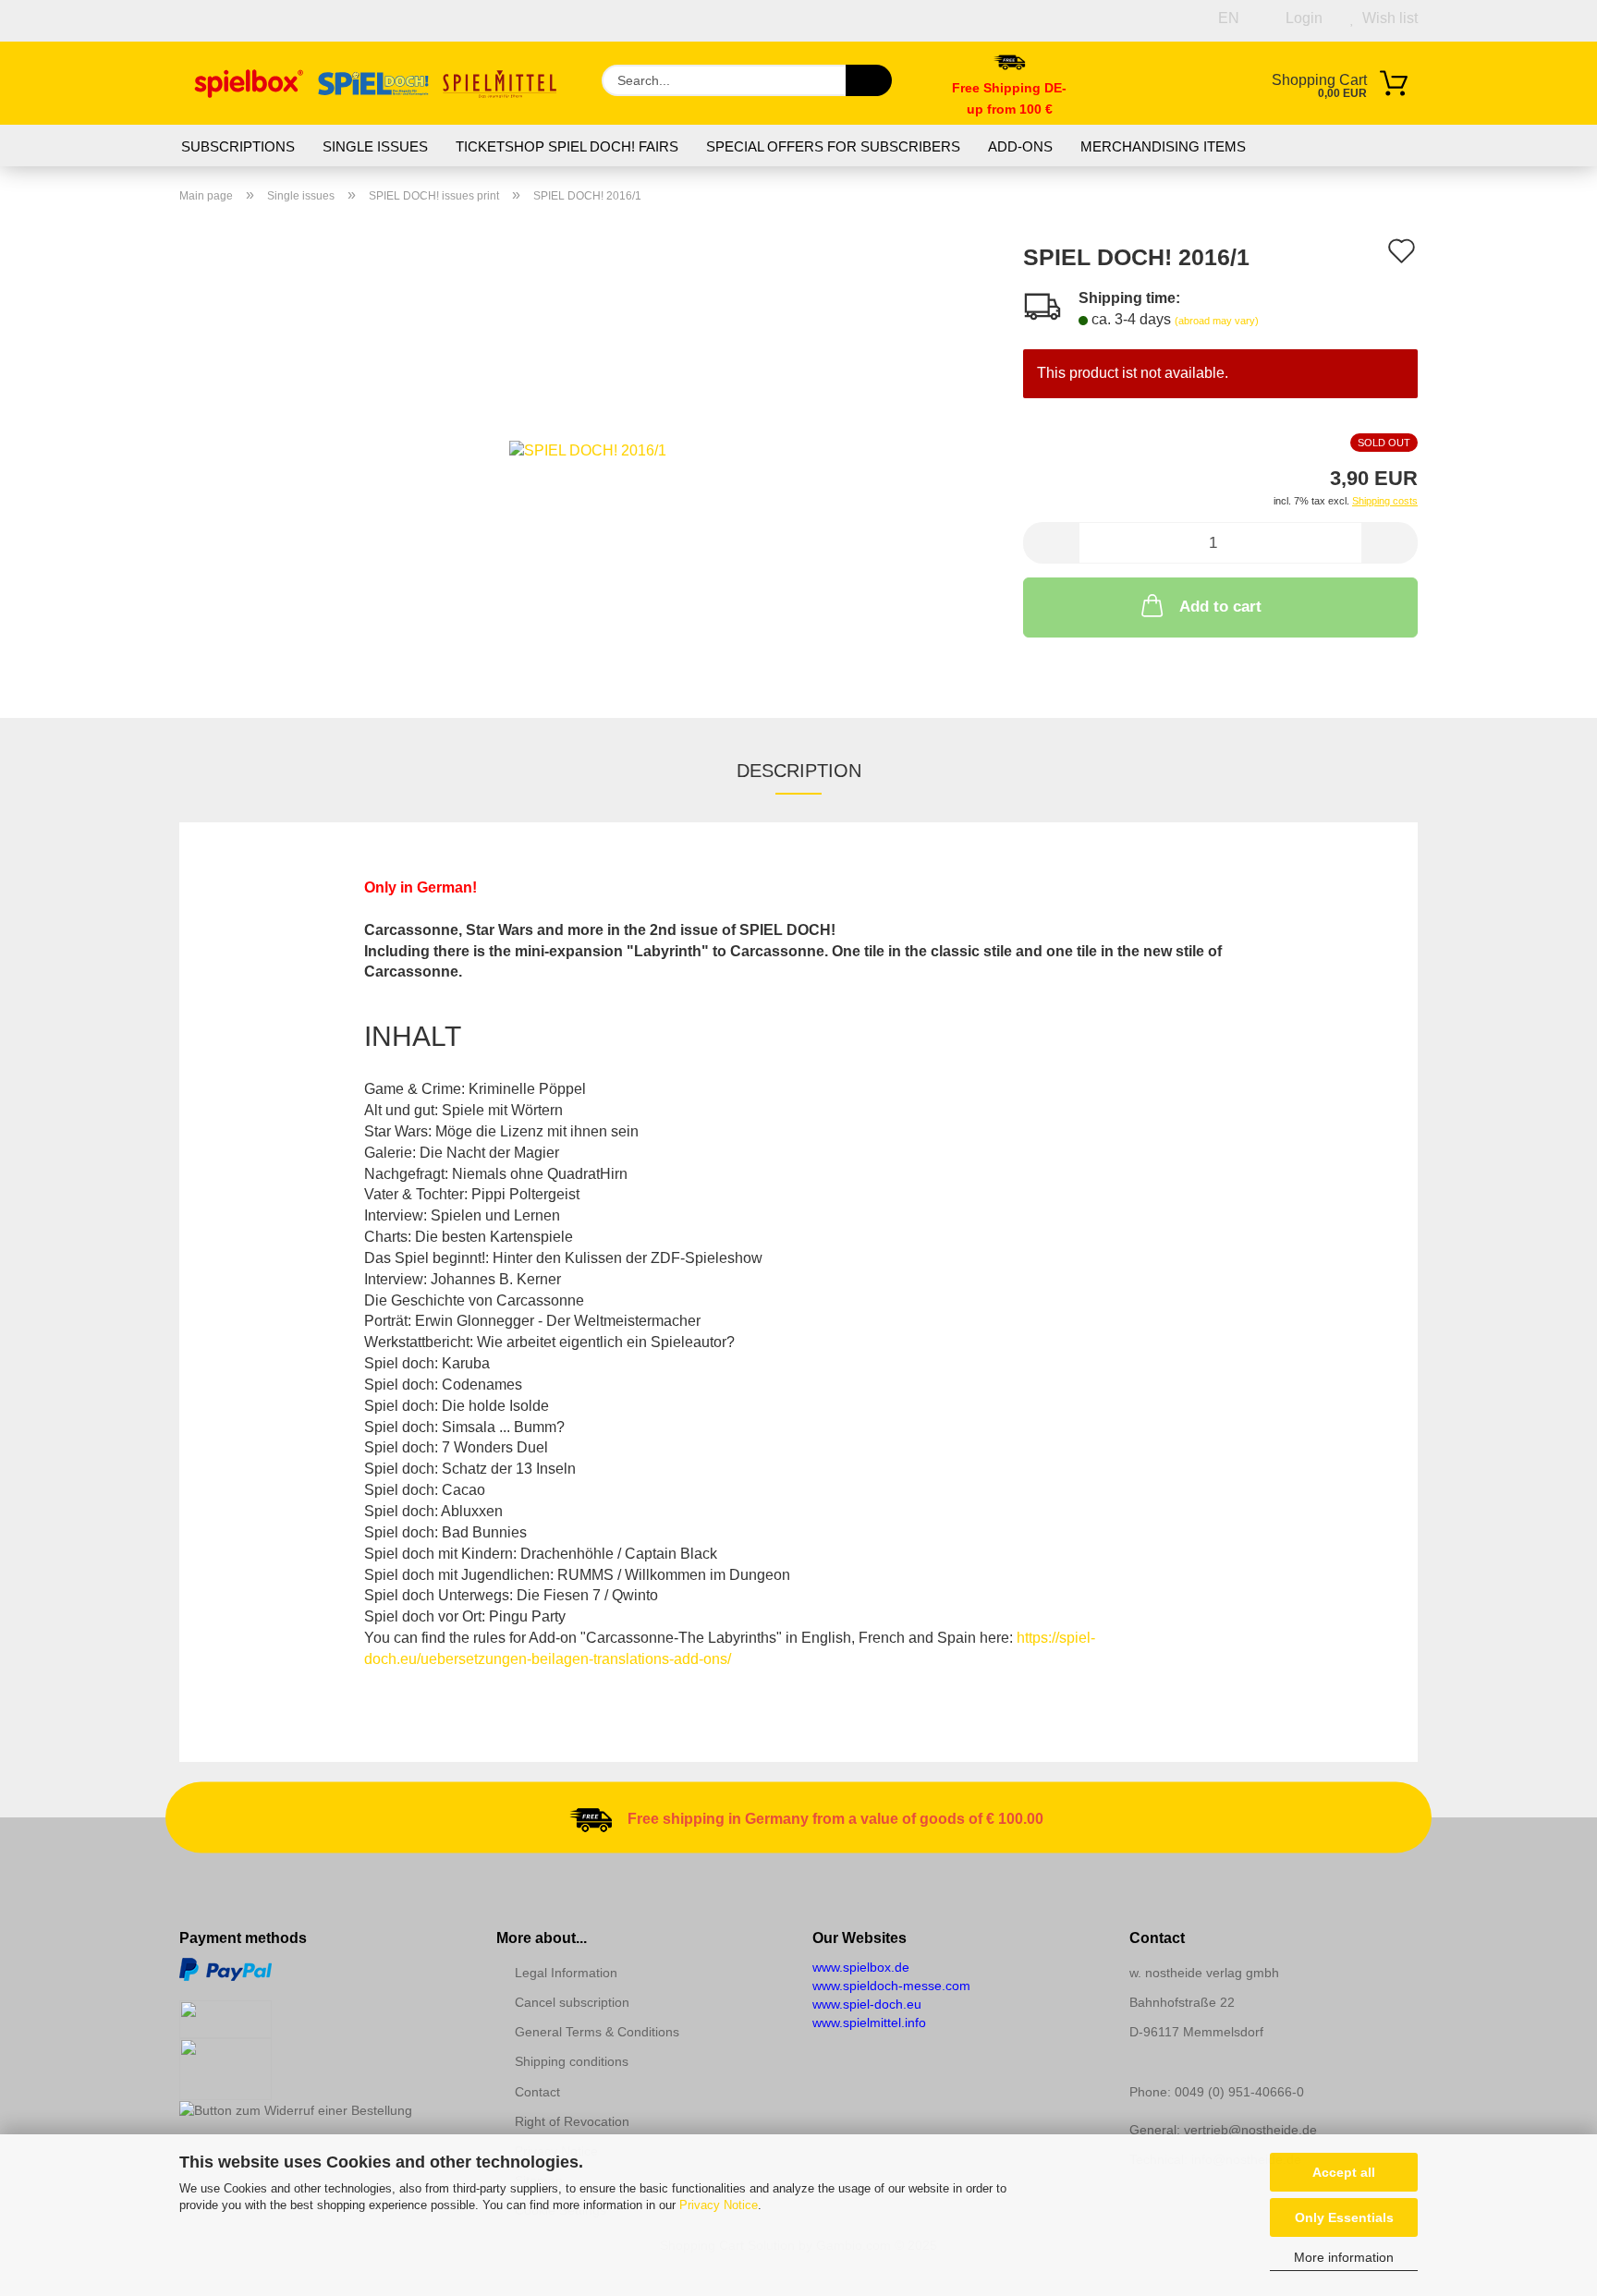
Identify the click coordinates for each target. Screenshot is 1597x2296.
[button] (1051, 543)
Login (1300, 18)
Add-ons (1020, 146)
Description (799, 771)
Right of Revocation (572, 2121)
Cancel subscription (572, 2002)
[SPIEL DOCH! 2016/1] (588, 449)
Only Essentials (1344, 2217)
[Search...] (869, 80)
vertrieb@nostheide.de (1250, 2130)
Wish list (1386, 18)
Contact (537, 2092)
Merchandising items (1163, 146)
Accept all (1344, 2172)
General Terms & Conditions (597, 2032)
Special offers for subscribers (833, 146)
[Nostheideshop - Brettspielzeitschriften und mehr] (377, 83)
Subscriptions (238, 146)
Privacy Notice (719, 2205)
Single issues (375, 146)
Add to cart (1220, 607)
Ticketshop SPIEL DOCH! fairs (567, 146)
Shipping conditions (572, 2061)
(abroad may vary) (1217, 321)
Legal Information (566, 1973)
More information (1344, 2257)
